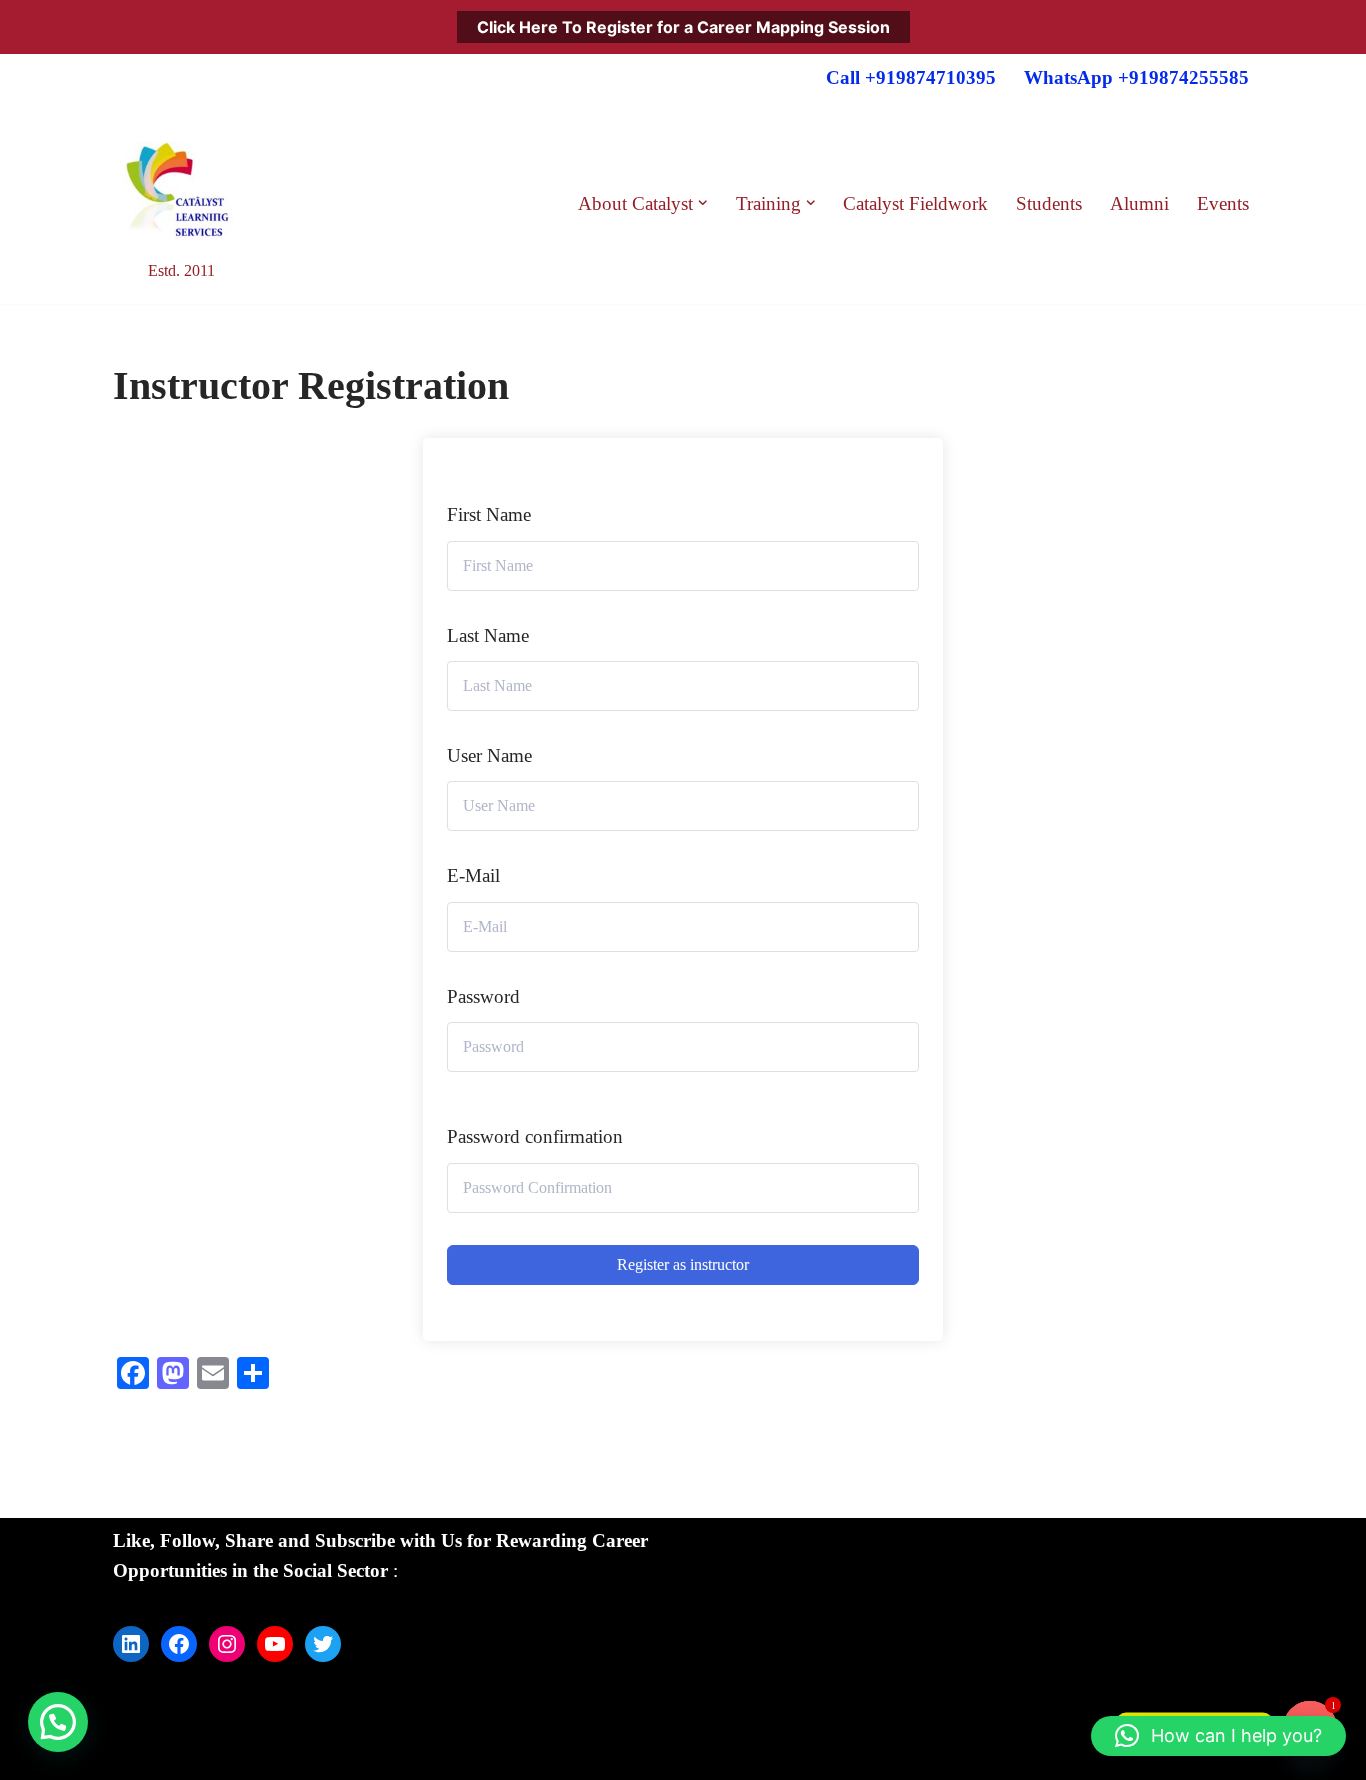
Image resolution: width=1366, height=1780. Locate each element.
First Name (489, 514)
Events (1223, 203)
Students (1049, 203)
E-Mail (473, 875)
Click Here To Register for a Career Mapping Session (683, 27)
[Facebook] (179, 1644)
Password (483, 996)
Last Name (488, 635)
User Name (489, 755)
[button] (703, 203)
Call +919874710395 (911, 77)
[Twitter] (323, 1644)
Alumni (1139, 203)
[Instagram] (227, 1644)
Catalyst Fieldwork (915, 203)
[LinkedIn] (131, 1644)
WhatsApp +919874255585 (1136, 77)
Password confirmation (535, 1136)
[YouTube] (275, 1644)
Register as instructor (683, 1264)
